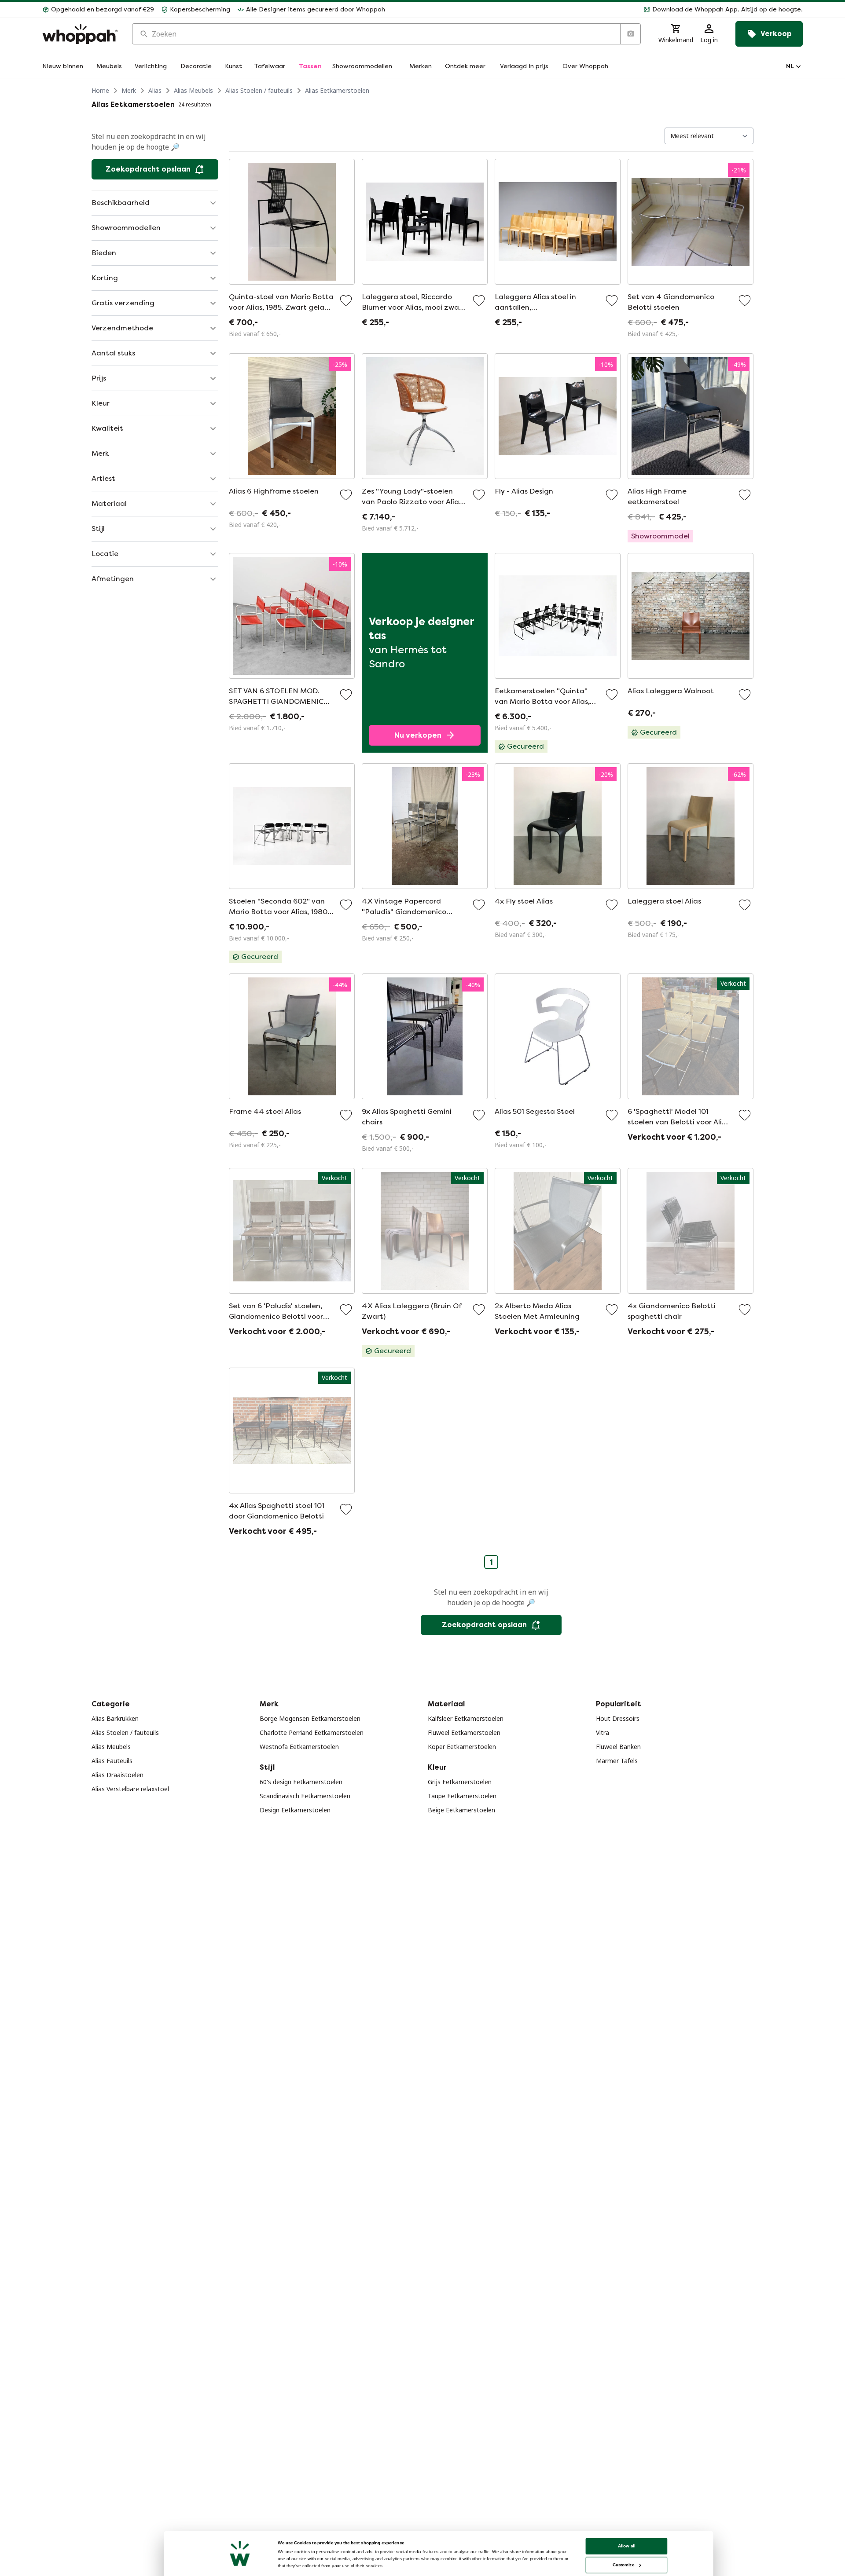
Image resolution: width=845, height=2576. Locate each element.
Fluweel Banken (618, 1747)
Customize (623, 2565)
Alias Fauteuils (112, 1761)
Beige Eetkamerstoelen (461, 1810)
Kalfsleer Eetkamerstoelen (466, 1718)
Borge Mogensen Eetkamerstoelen (310, 1718)
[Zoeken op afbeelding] (630, 34)
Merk (129, 90)
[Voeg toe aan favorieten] (346, 300)
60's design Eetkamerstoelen (301, 1782)
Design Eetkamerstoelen (295, 1810)
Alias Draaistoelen (118, 1775)
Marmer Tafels (617, 1761)
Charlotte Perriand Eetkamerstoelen (312, 1733)
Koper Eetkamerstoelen (462, 1747)
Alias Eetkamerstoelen (337, 90)
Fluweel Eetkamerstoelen (464, 1733)
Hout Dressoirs (618, 1718)
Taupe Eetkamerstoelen (462, 1796)
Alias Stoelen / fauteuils (259, 90)
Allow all (627, 2546)
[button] (597, 10)
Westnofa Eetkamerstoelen (299, 1747)
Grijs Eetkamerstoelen (460, 1782)
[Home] (80, 34)
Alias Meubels (193, 90)
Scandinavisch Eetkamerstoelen (305, 1796)
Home (100, 90)
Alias (155, 90)
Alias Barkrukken (115, 1718)
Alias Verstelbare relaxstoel (130, 1789)
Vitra (603, 1733)
